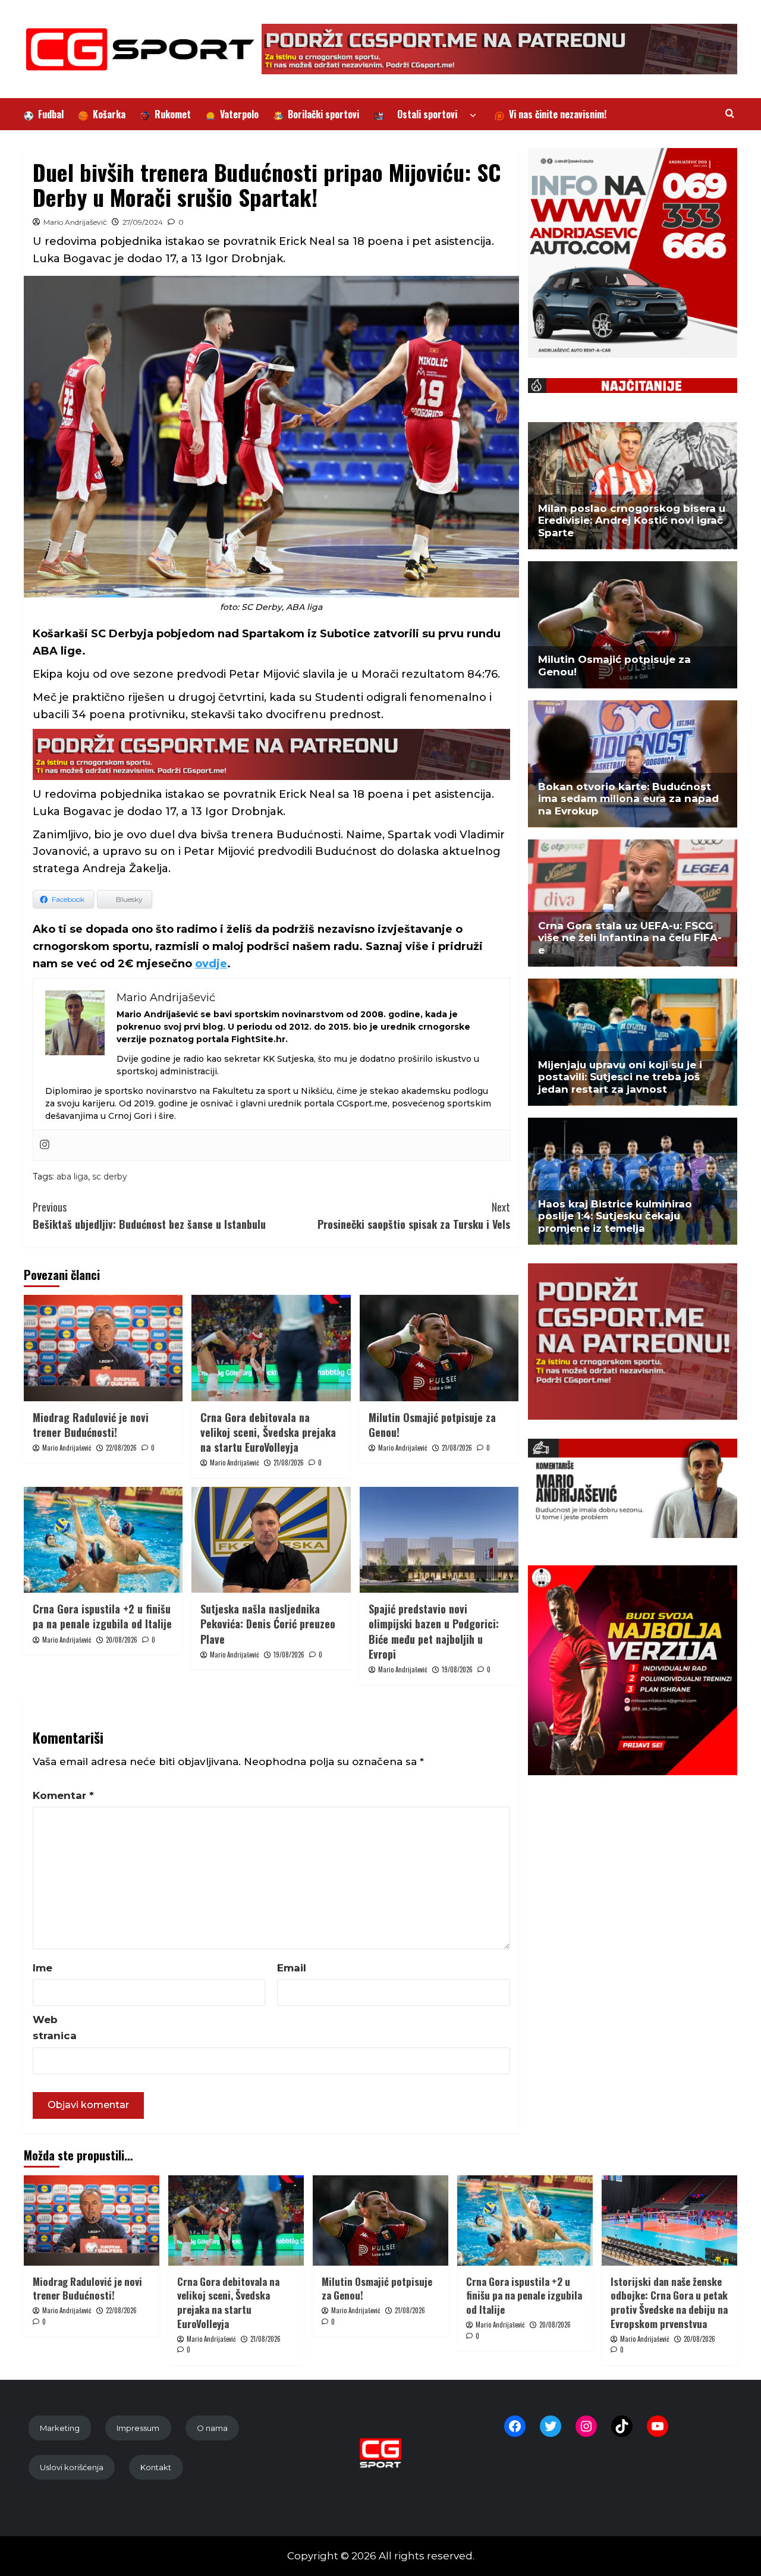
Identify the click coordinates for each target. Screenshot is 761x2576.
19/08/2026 (289, 1655)
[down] (473, 116)
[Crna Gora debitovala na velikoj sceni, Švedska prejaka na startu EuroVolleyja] (271, 1348)
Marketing (60, 2428)
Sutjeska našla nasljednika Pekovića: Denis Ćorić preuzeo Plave (268, 1624)
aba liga (72, 1177)
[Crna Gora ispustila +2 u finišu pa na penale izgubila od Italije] (103, 1540)
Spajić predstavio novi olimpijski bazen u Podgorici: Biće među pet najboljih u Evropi (434, 1631)
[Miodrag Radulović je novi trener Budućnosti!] (103, 1348)
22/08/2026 (121, 1448)
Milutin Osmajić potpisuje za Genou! (432, 1425)
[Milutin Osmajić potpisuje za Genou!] (439, 1348)
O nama (212, 2428)
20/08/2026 (122, 1640)
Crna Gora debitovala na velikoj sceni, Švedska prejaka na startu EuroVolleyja (268, 1432)
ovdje (211, 964)
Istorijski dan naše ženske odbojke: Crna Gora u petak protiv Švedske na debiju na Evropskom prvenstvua (669, 2303)
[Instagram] (45, 1145)
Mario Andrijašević (75, 222)
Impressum (138, 2428)
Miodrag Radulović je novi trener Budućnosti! (91, 1425)
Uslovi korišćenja (72, 2467)
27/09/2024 (143, 222)
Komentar (63, 1795)
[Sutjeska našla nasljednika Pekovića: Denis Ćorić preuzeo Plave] (271, 1540)
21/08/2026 (289, 1462)
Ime (43, 1968)
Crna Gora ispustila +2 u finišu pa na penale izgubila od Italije (102, 1616)
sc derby (110, 1177)
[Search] (730, 113)
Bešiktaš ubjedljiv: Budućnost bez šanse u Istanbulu (149, 1215)
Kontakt (156, 2467)
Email (292, 1968)
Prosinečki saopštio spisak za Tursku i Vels (413, 1215)
